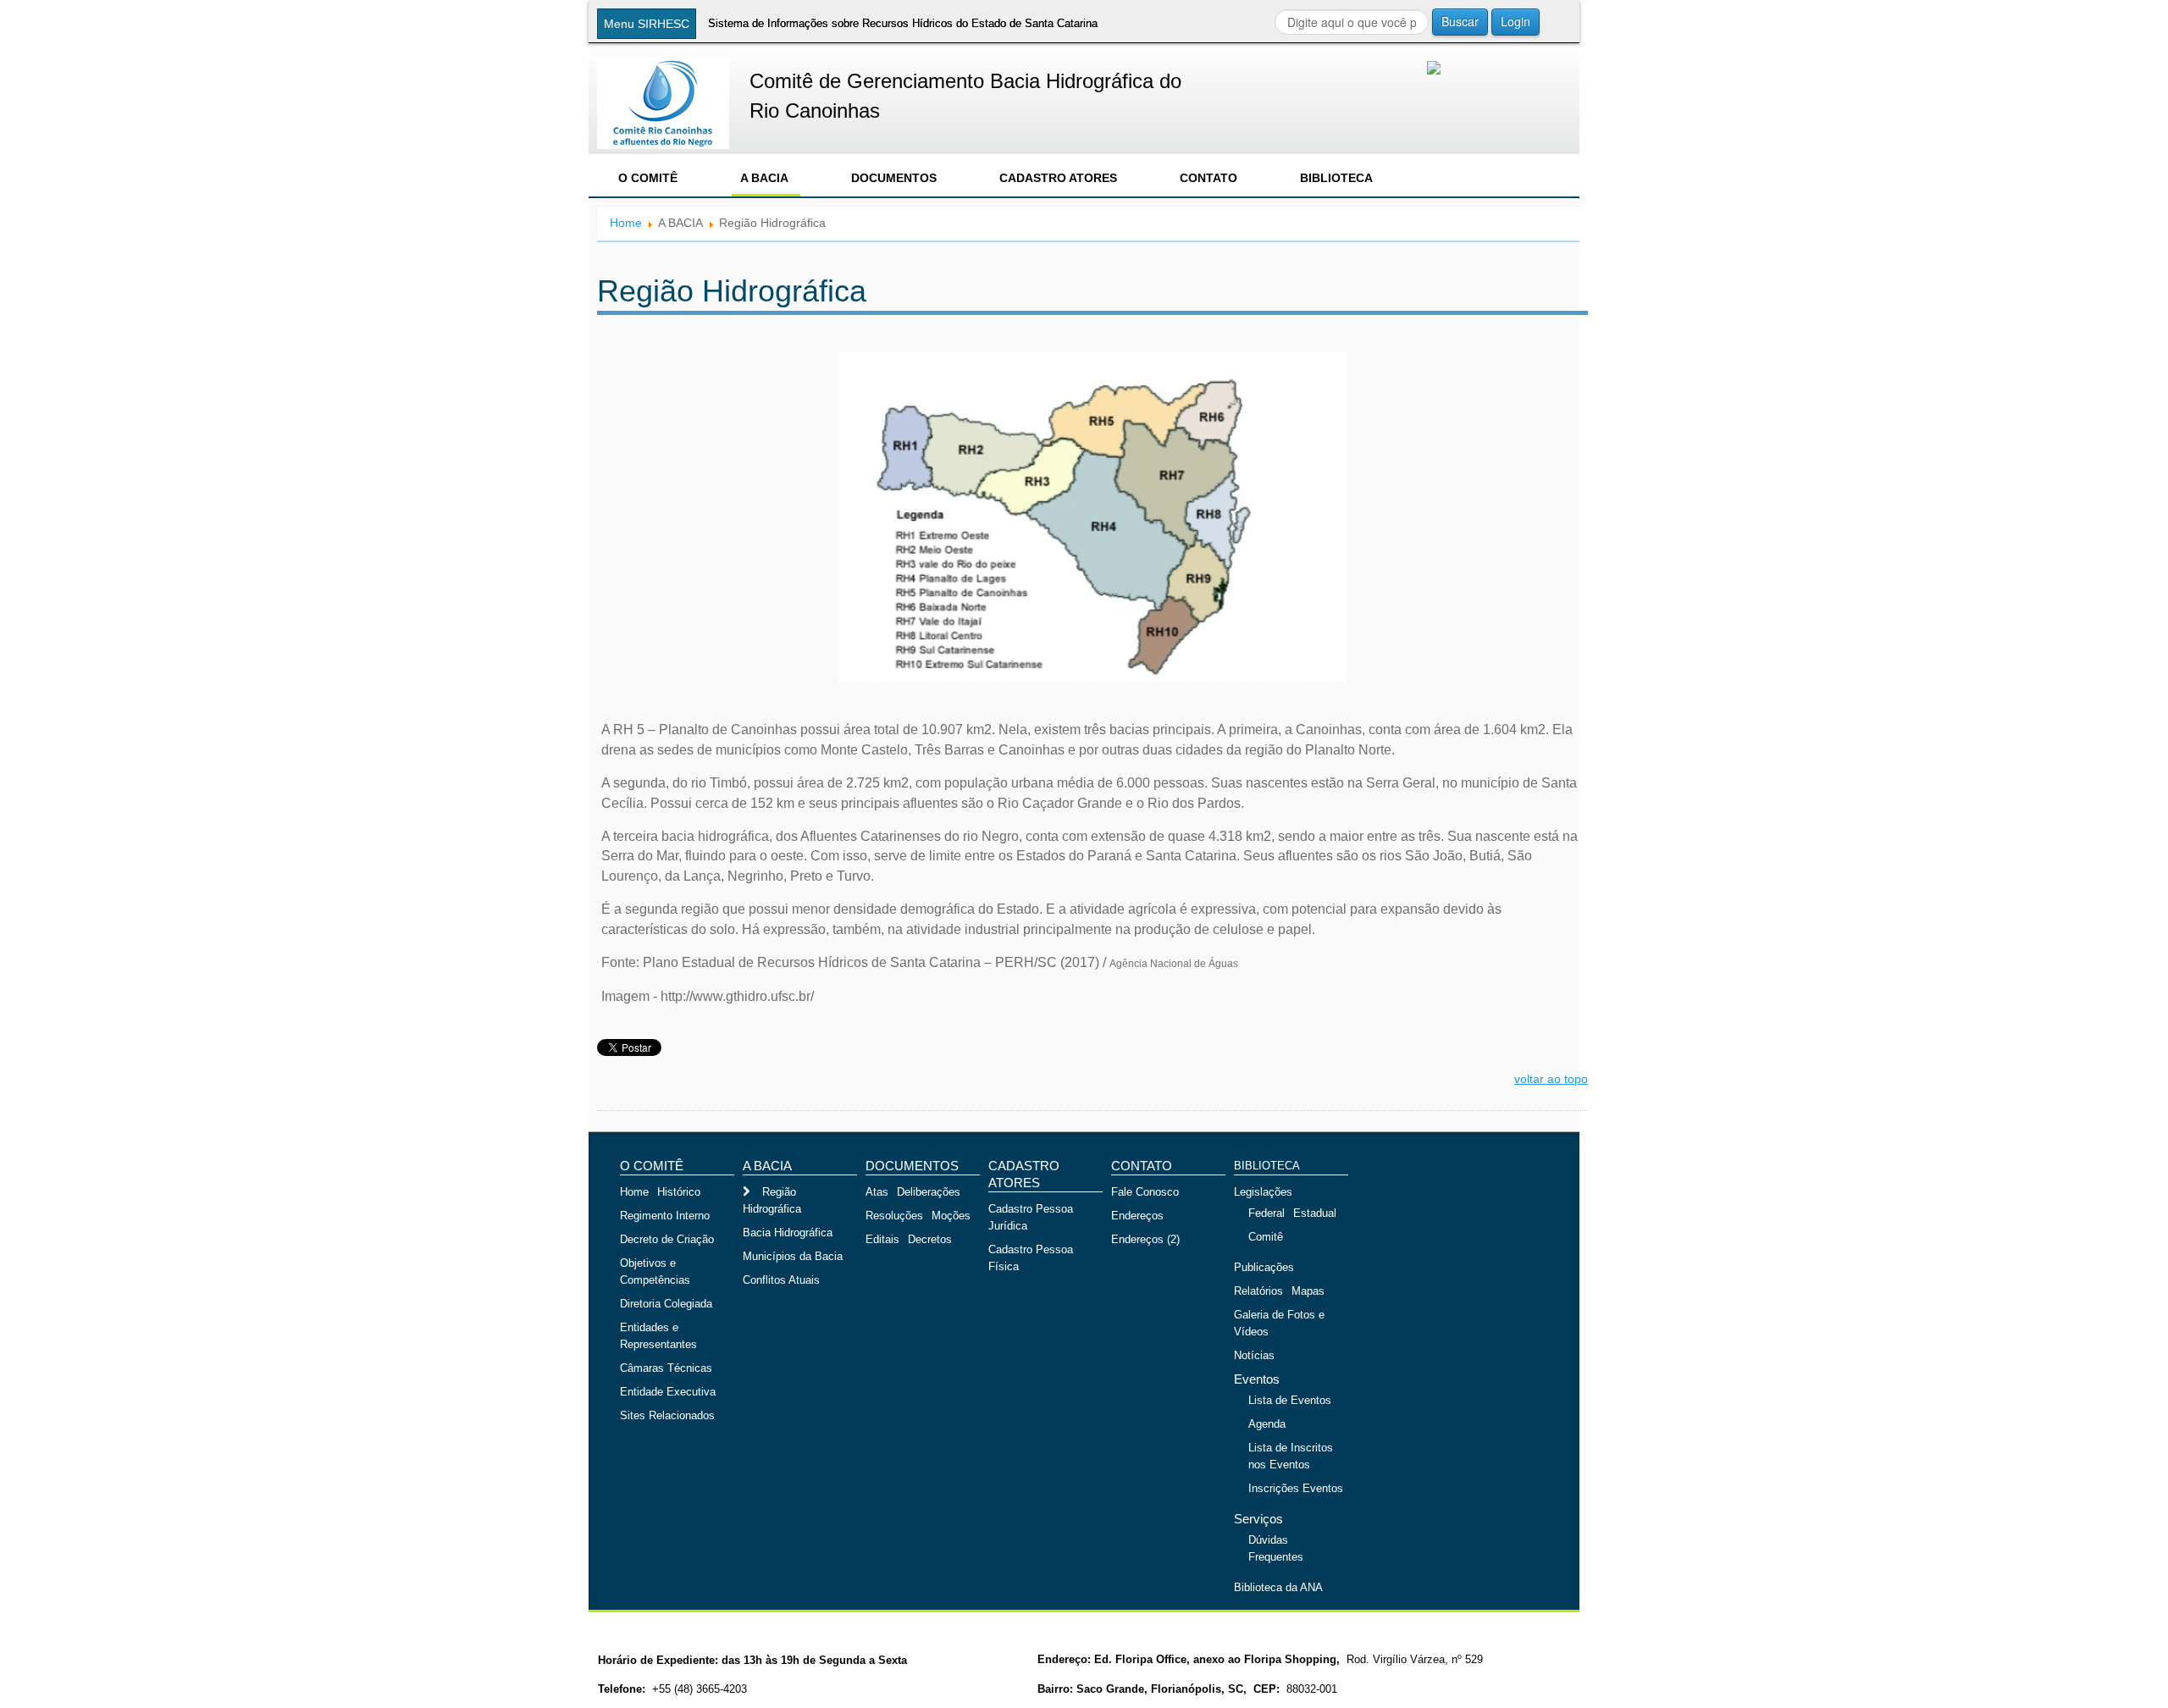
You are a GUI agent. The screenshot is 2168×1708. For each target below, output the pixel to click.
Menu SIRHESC (647, 24)
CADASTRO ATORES (1058, 178)
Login (1515, 21)
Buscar (1460, 21)
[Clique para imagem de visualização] (1092, 517)
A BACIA (764, 178)
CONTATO (1208, 178)
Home (626, 223)
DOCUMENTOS (894, 178)
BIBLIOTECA (1336, 178)
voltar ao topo (1551, 1079)
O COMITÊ (648, 178)
